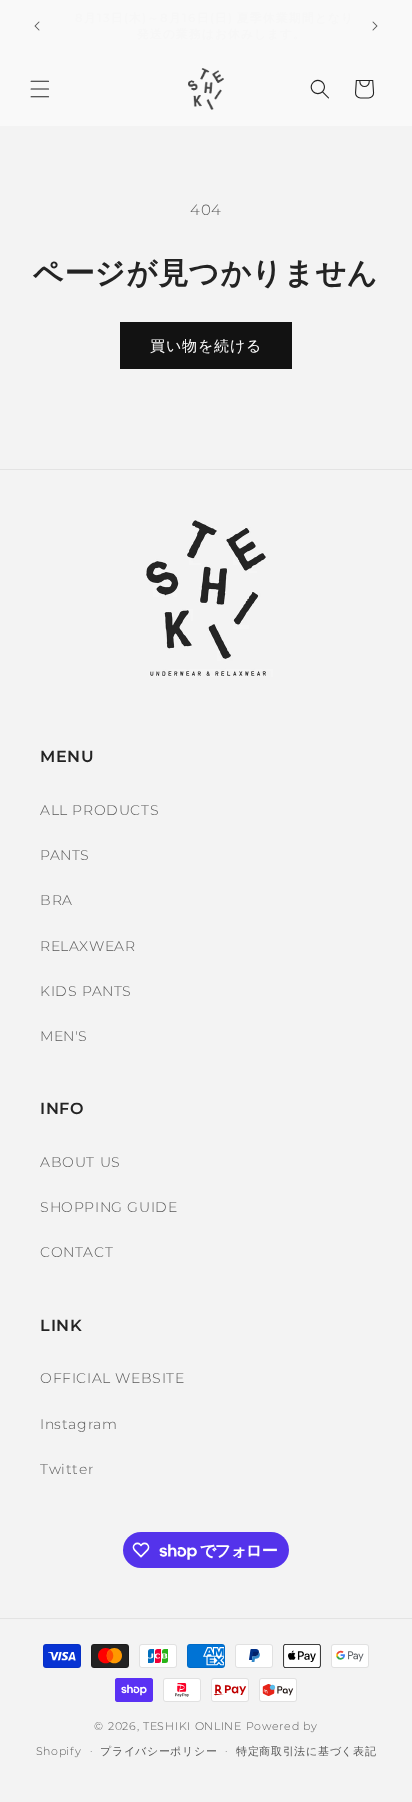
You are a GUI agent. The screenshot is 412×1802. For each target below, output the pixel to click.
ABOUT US (80, 1162)
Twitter (67, 1469)
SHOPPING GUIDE (108, 1207)
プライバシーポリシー (158, 1751)
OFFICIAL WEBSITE (112, 1378)
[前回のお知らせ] (37, 26)
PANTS (65, 855)
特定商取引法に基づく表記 (306, 1751)
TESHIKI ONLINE (192, 1726)
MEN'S (64, 1036)
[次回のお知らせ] (375, 26)
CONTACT (76, 1252)
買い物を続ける (206, 345)
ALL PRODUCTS (99, 810)
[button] (40, 89)
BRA (56, 900)
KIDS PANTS (86, 991)
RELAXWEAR (87, 946)
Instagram (78, 1424)
